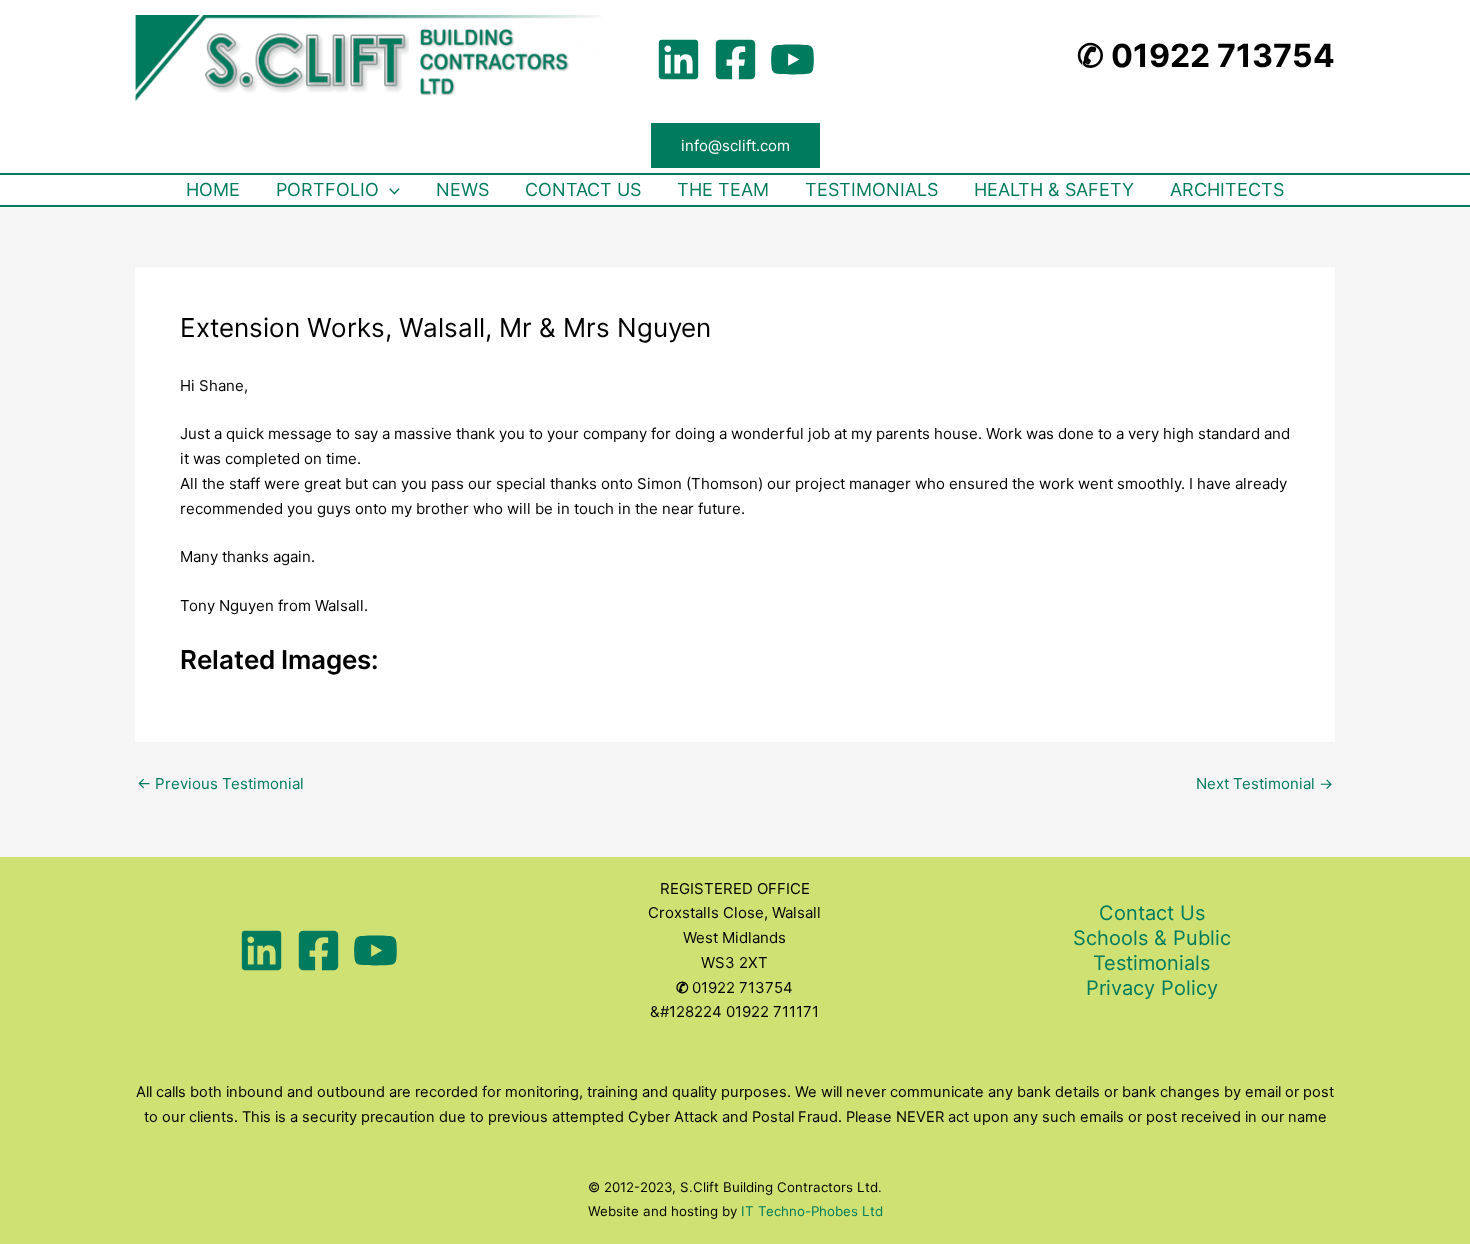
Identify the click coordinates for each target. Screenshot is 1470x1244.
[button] (735, 145)
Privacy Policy (1152, 988)
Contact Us (1152, 913)
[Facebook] (735, 59)
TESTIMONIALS (871, 189)
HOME (213, 189)
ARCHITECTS (1227, 189)
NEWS (462, 189)
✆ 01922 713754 (1206, 55)
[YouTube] (792, 59)
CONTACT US (583, 189)
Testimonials (1151, 963)
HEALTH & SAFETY (1054, 189)
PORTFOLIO (327, 189)
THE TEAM (723, 189)
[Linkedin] (678, 59)
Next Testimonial (1264, 783)
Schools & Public (1152, 938)
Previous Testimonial (220, 783)
